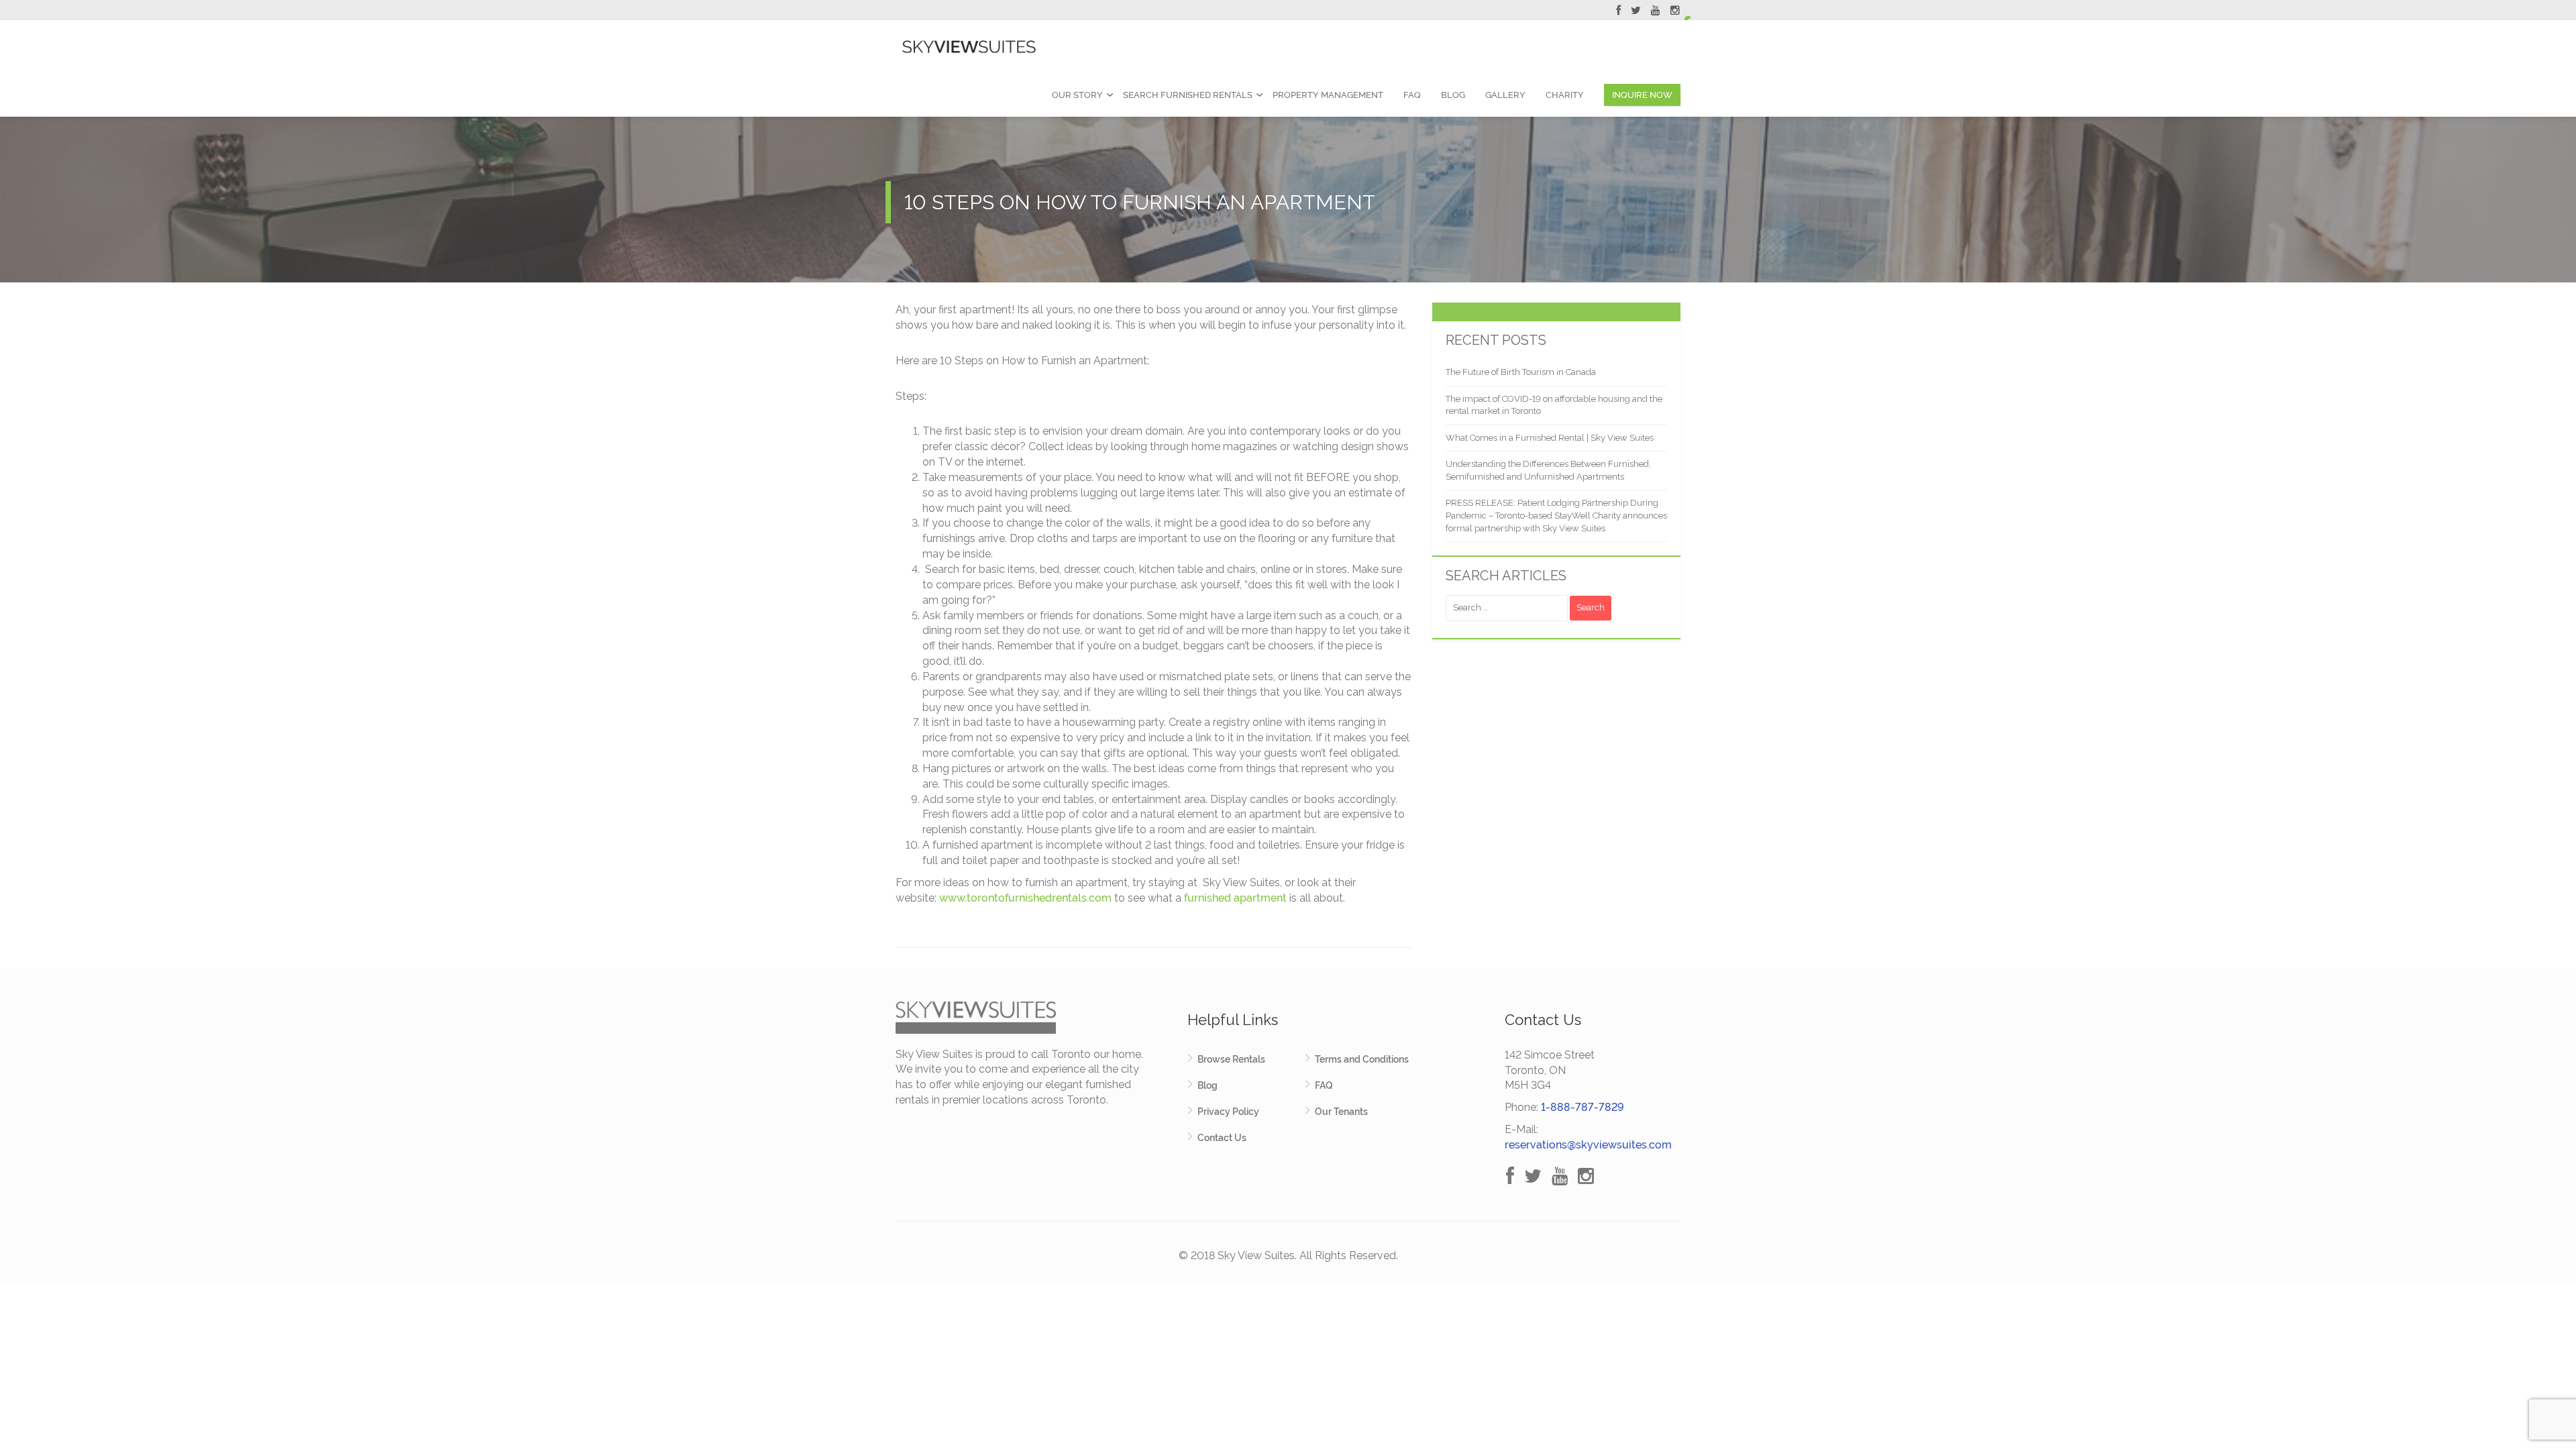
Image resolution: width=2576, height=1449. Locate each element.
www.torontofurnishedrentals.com (1025, 898)
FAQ (1412, 95)
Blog (1453, 95)
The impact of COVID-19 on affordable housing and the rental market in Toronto (1554, 405)
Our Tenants (1341, 1112)
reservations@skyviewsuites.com (1588, 1145)
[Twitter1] (1636, 12)
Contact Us (1222, 1138)
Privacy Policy (1228, 1112)
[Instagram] (1675, 12)
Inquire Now (1642, 95)
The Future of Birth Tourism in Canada (1521, 372)
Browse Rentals (1231, 1059)
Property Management (1328, 95)
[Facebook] (1618, 12)
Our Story (1077, 95)
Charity (1565, 95)
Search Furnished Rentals (1188, 95)
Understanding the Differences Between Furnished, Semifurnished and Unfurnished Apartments (1548, 470)
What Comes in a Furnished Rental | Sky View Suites (1550, 438)
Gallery (1505, 95)
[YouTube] (1656, 12)
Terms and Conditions (1362, 1059)
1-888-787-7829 (1582, 1107)
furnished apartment (1235, 898)
